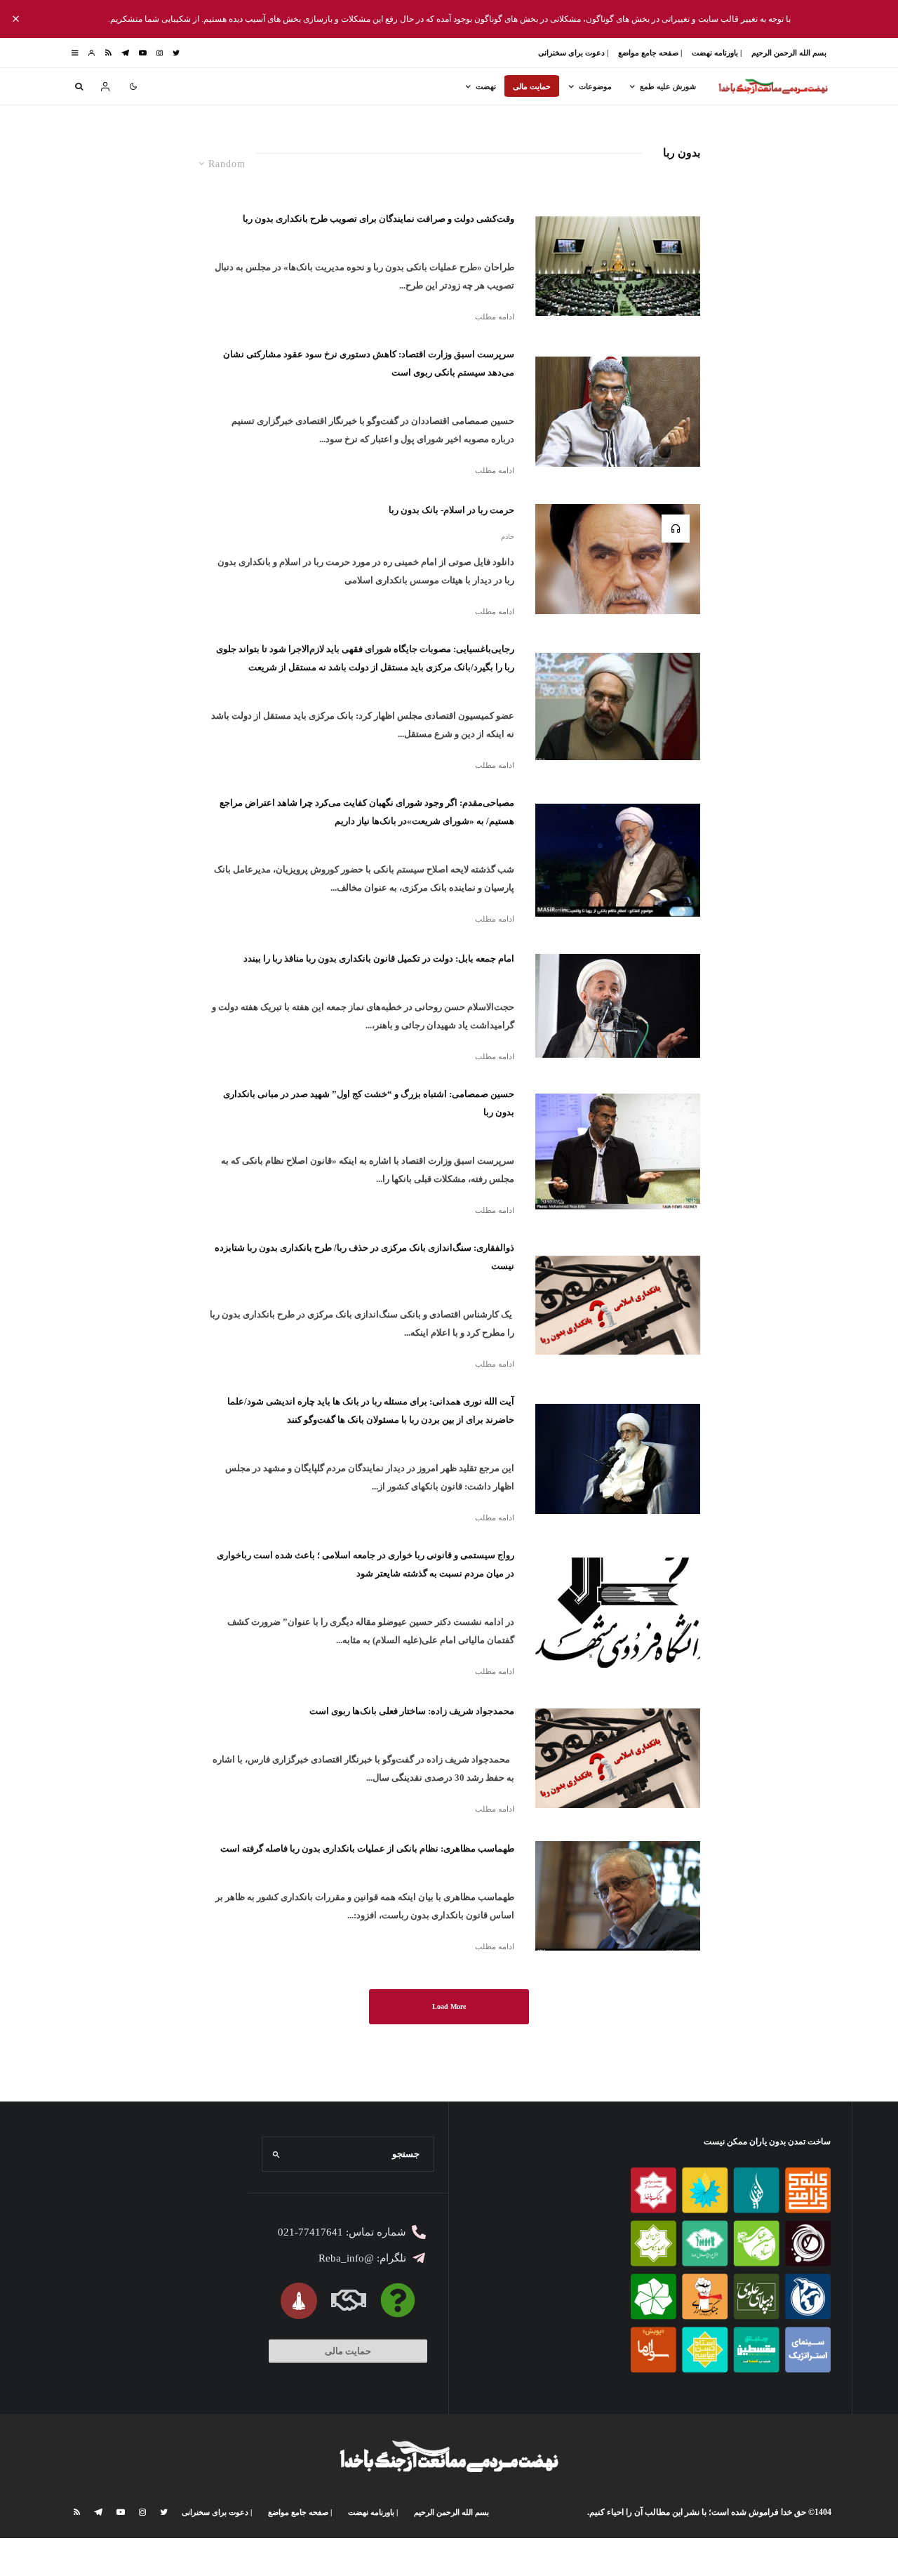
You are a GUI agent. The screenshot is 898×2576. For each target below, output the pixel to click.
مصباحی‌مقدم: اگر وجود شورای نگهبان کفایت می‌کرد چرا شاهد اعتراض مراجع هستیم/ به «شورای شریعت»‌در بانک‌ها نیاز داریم (367, 812)
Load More (449, 2006)
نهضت (486, 86)
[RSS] (108, 53)
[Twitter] (176, 53)
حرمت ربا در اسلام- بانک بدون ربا (451, 510)
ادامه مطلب (495, 317)
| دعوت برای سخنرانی (573, 53)
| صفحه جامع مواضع (650, 53)
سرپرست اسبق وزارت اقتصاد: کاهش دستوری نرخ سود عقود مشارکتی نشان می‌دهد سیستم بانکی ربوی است (369, 363)
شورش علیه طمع (668, 86)
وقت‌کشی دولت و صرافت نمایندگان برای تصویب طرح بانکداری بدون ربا (378, 219)
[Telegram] (125, 53)
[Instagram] (160, 53)
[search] (277, 2154)
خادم (508, 537)
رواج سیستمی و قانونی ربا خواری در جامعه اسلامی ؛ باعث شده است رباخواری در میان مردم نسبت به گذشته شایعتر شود (366, 1564)
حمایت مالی (532, 86)
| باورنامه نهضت (717, 53)
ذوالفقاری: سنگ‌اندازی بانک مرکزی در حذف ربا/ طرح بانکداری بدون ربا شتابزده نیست (364, 1257)
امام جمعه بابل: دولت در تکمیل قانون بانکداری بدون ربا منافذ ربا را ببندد (379, 958)
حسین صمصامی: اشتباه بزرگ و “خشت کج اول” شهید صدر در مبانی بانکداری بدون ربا (369, 1103)
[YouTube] (143, 53)
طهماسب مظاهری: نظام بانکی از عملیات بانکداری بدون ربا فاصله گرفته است (367, 1848)
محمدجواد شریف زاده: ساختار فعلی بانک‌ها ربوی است (412, 1711)
